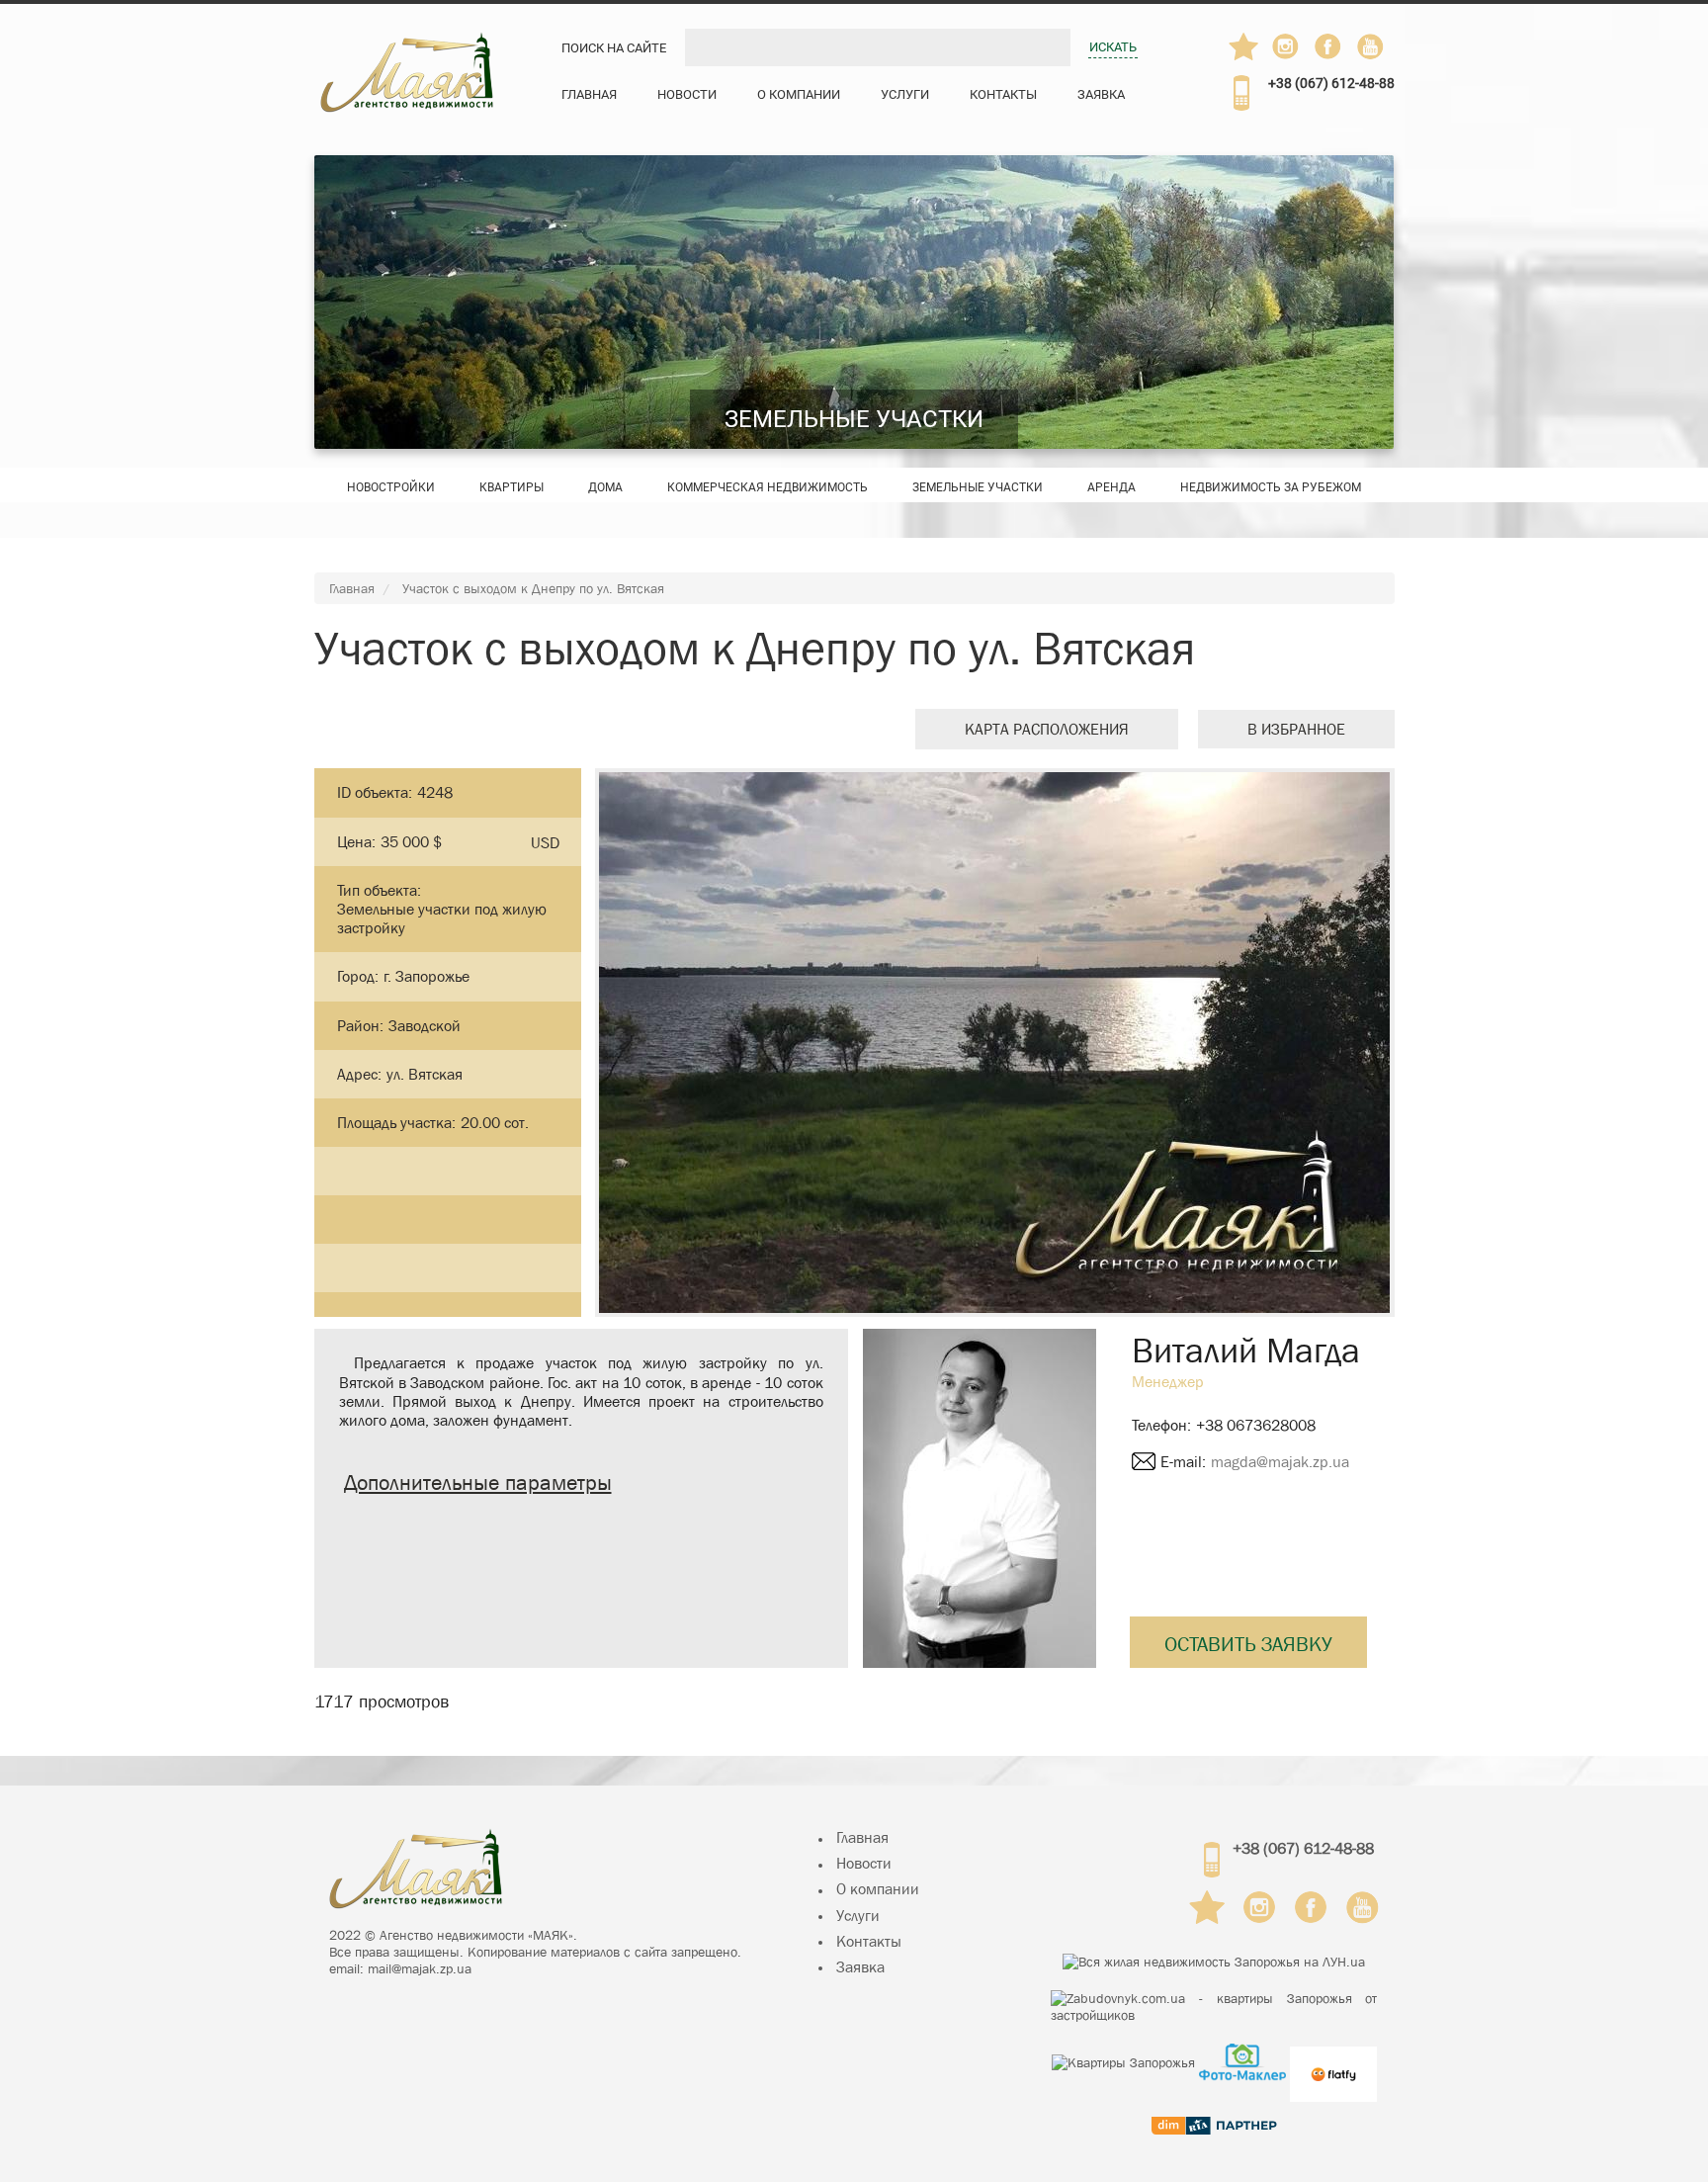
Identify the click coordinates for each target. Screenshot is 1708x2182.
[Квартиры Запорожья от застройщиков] (1214, 2007)
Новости (687, 94)
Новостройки (391, 487)
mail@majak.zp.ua (420, 1968)
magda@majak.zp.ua (1280, 1462)
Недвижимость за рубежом (1271, 487)
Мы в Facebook (1337, 51)
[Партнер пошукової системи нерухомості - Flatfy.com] (1333, 2062)
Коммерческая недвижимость (768, 487)
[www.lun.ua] (1214, 1962)
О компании (799, 94)
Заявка (1101, 94)
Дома (605, 487)
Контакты (1003, 94)
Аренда (1111, 487)
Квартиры (512, 487)
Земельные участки (854, 419)
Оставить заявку (1248, 1644)
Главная (589, 94)
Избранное (1244, 46)
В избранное (1296, 729)
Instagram (1287, 46)
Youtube (1372, 46)
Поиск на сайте (614, 48)
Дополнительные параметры (478, 1483)
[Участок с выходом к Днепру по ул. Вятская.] (994, 1043)
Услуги (905, 94)
